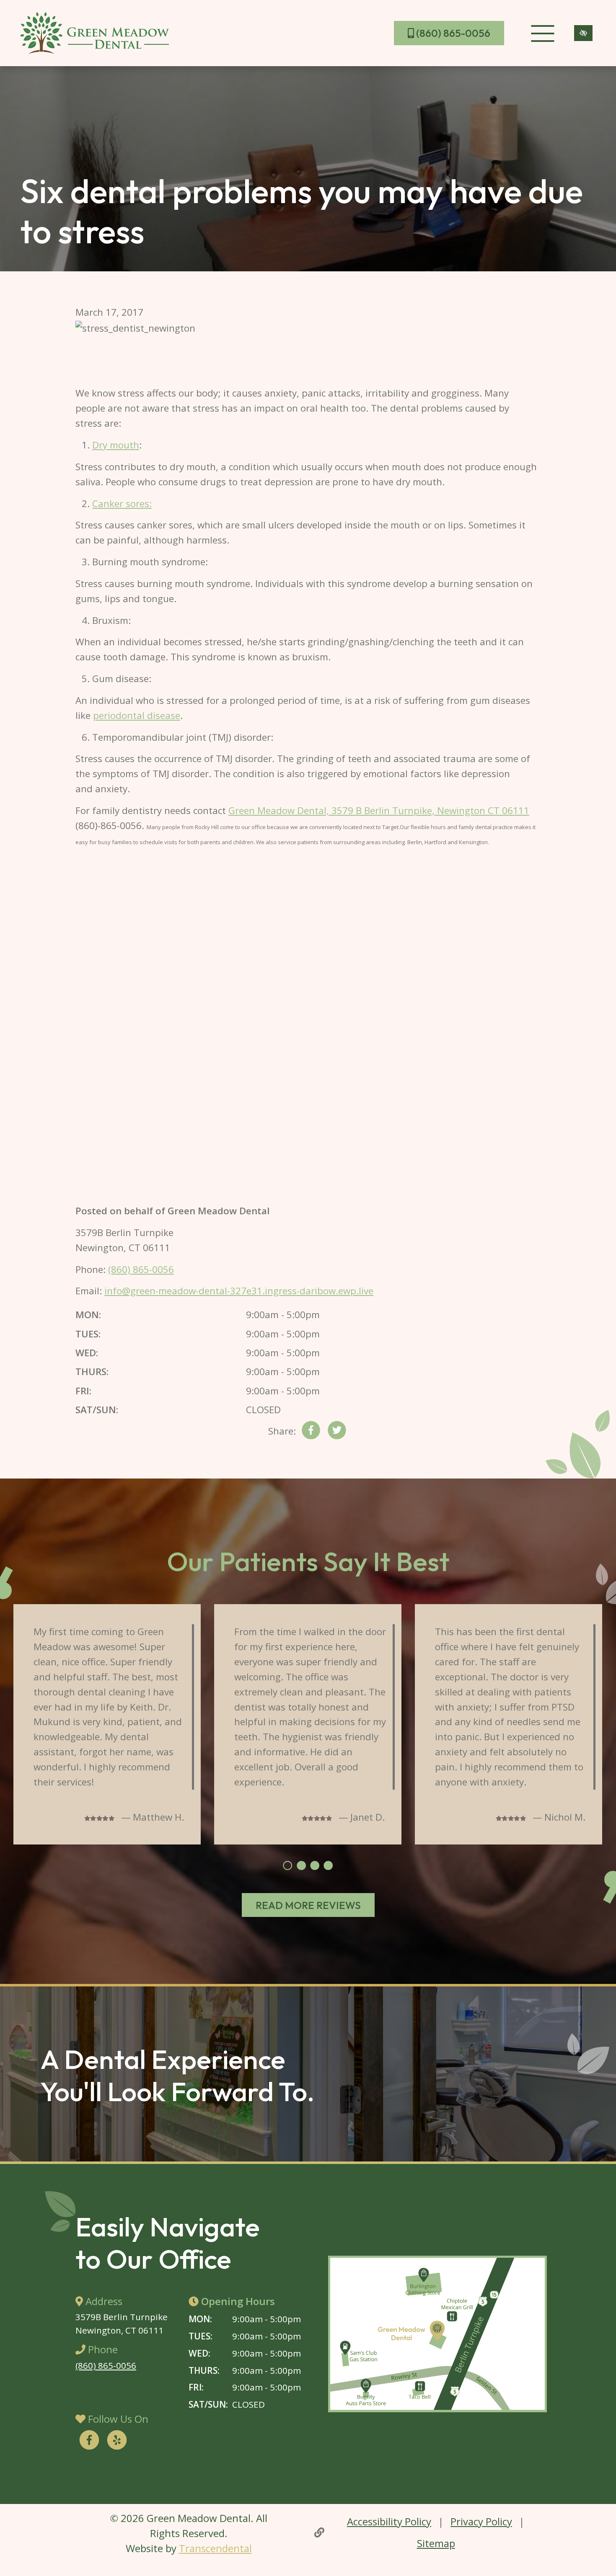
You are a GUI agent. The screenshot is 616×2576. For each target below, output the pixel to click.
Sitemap (436, 2543)
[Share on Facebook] (311, 1432)
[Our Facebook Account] (89, 2441)
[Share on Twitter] (337, 1432)
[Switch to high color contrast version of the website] (583, 33)
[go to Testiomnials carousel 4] (328, 1865)
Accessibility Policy (389, 2521)
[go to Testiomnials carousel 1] (287, 1865)
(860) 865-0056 (452, 33)
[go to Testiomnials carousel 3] (315, 1865)
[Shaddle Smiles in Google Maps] (437, 2334)
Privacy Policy (481, 2521)
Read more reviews (308, 1905)
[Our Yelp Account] (117, 2441)
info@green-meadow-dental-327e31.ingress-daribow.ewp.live (239, 1291)
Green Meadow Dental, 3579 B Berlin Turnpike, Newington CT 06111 (379, 810)
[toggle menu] (542, 33)
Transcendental (215, 2548)
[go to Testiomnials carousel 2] (301, 1865)
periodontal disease (137, 715)
